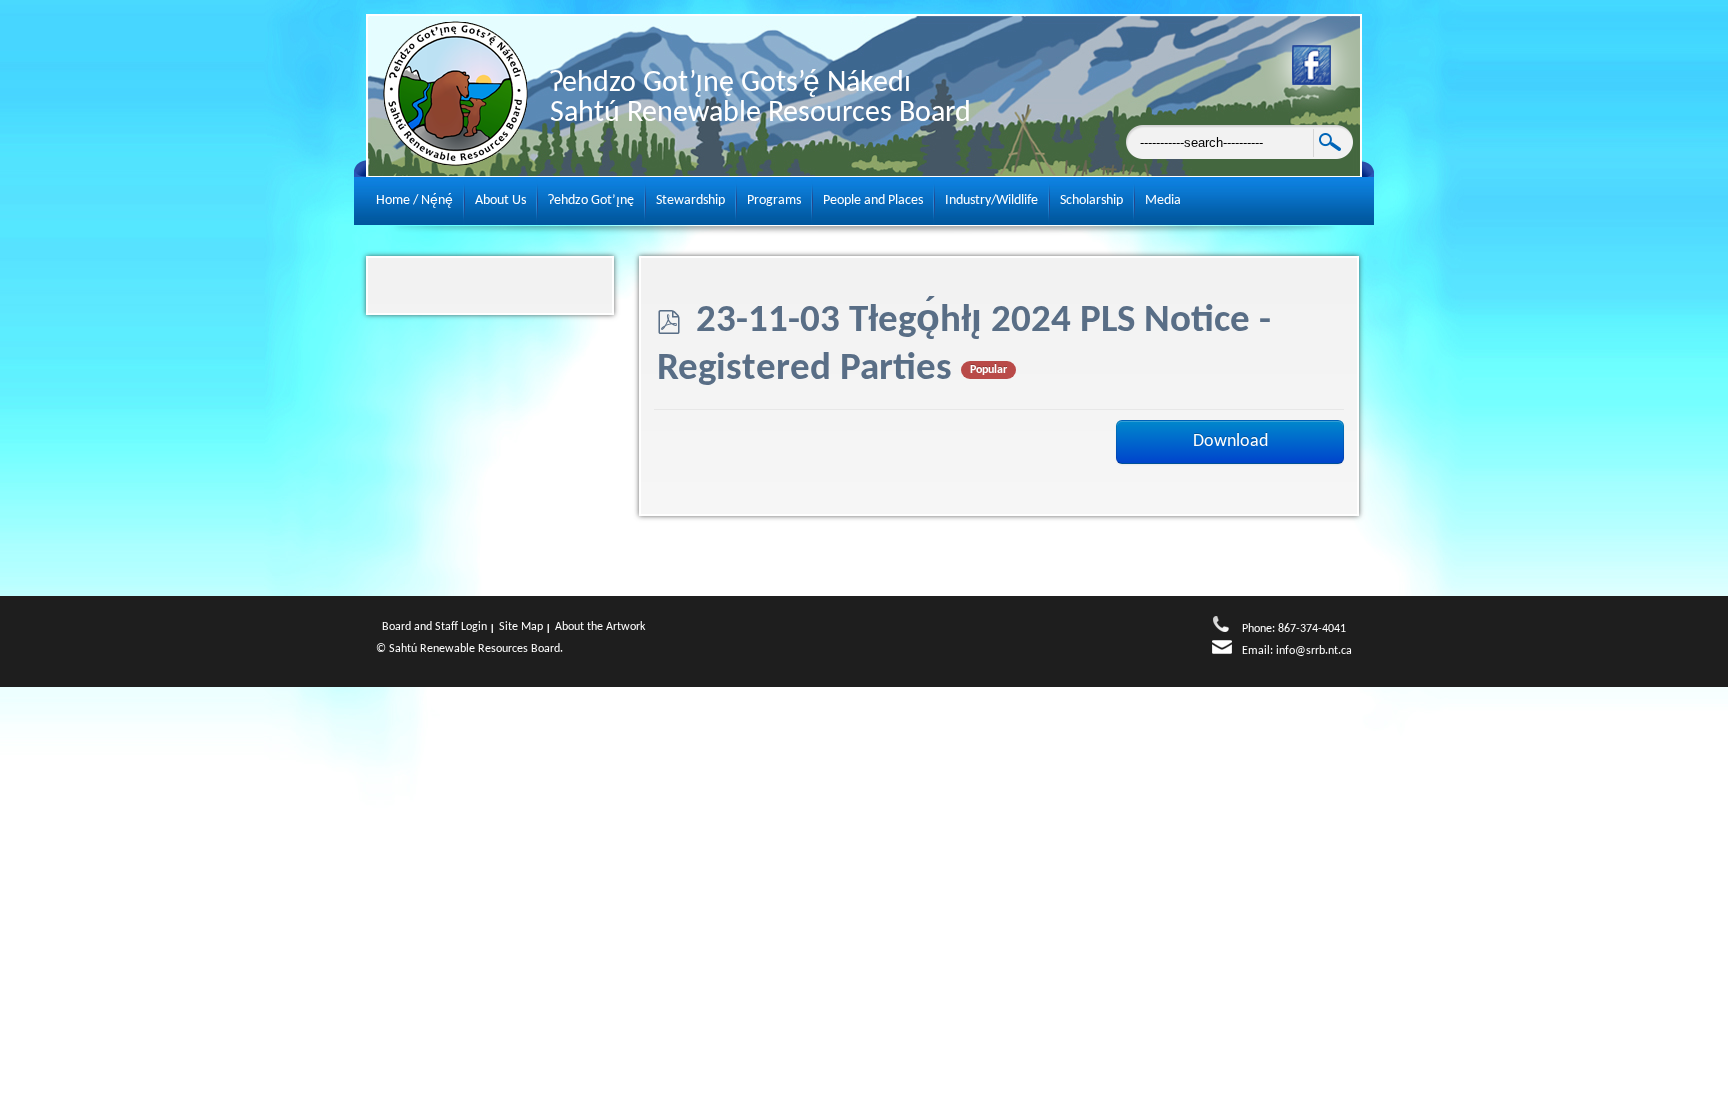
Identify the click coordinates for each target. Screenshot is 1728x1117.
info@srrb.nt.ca (1314, 651)
